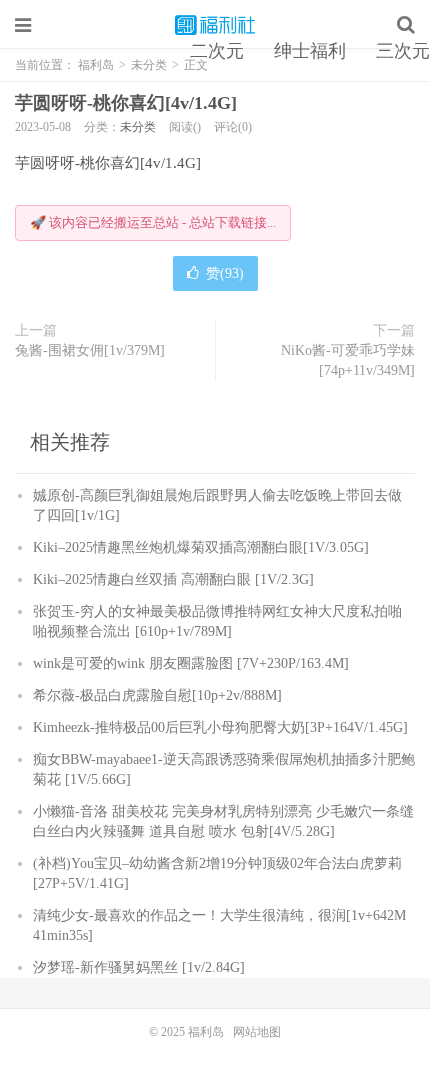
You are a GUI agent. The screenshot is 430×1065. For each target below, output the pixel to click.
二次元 (217, 51)
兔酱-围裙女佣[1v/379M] (90, 350)
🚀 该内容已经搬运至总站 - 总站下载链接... (153, 222)
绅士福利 (310, 51)
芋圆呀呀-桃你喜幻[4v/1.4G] (126, 103)
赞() (225, 273)
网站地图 (257, 1032)
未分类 (138, 127)
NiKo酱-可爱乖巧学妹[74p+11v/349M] (348, 360)
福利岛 (215, 25)
